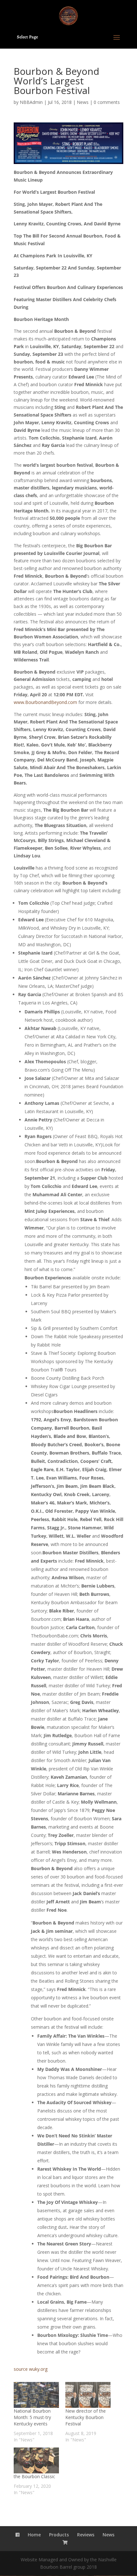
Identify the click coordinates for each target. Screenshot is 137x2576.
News (83, 102)
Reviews (86, 2535)
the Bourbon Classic (34, 2476)
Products (59, 2535)
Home (34, 2535)
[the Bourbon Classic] (36, 2460)
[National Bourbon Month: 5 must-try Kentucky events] (36, 2395)
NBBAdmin (31, 102)
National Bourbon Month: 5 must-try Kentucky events (32, 2417)
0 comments (107, 102)
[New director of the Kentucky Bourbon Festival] (88, 2395)
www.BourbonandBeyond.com (45, 702)
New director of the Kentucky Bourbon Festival (86, 2417)
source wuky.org (31, 2369)
